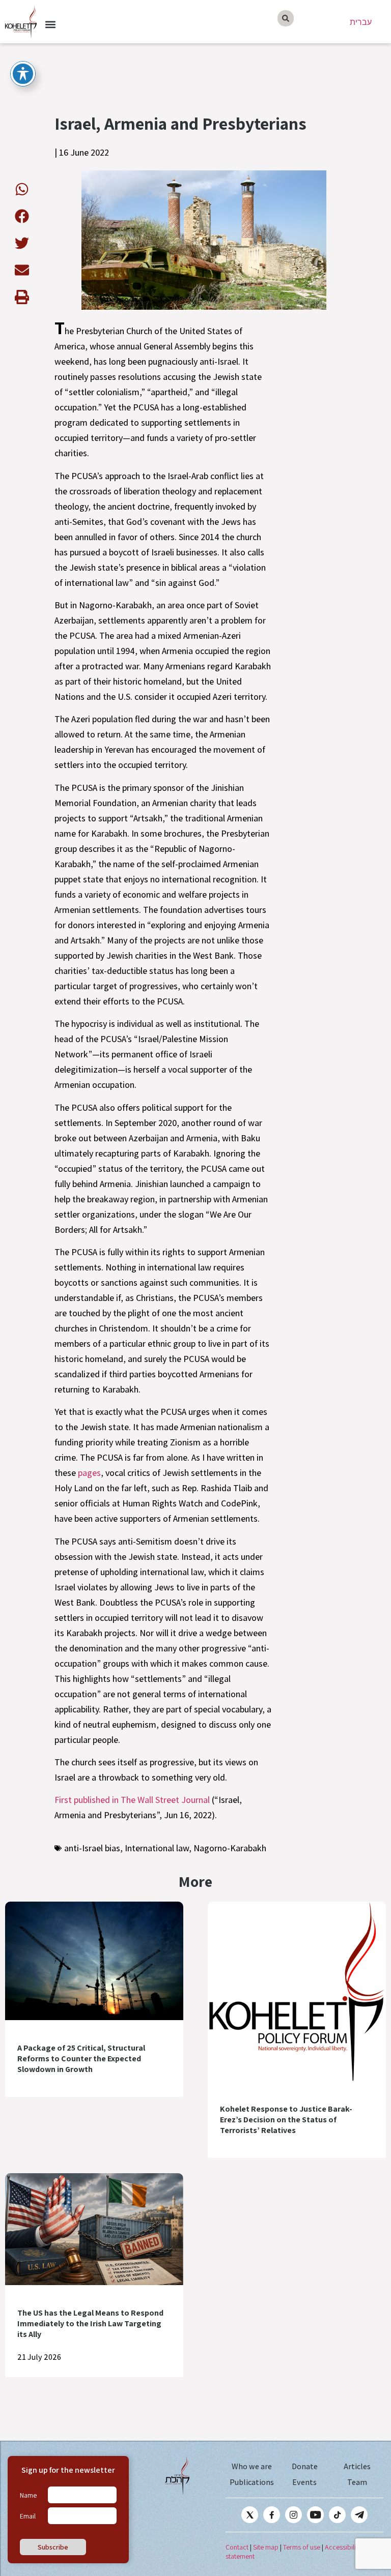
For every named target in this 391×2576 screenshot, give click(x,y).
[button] (50, 25)
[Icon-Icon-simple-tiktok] (337, 2515)
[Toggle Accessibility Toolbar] (23, 74)
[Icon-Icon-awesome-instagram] (294, 2515)
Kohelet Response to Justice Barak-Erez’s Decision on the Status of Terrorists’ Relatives (286, 2120)
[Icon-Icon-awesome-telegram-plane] (359, 2515)
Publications (252, 2482)
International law (157, 1848)
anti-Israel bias (92, 1848)
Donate (305, 2466)
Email (28, 2516)
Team (357, 2482)
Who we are (252, 2466)
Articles (357, 2466)
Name (28, 2495)
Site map (266, 2547)
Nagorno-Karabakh (230, 1848)
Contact (237, 2547)
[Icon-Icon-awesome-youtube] (315, 2515)
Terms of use (302, 2547)
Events (304, 2482)
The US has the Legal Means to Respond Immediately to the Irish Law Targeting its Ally (90, 2323)
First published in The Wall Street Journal (132, 1800)
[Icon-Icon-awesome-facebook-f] (272, 2515)
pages (89, 1473)
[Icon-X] (250, 2515)
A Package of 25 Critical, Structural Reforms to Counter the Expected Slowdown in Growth (81, 2059)
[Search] (286, 18)
